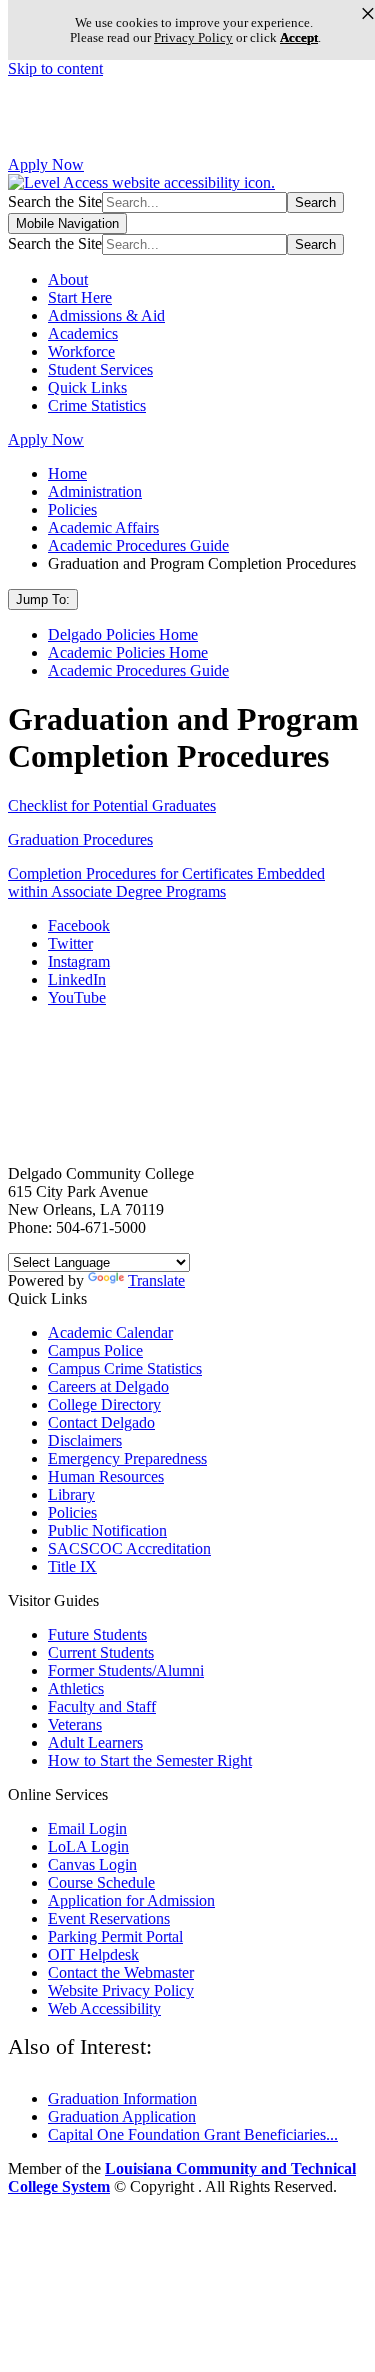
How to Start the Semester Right (150, 1760)
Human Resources (106, 1476)
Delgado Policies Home (123, 634)
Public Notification (107, 1530)
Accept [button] (299, 37)
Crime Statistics (97, 405)
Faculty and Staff (102, 1706)
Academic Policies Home (128, 652)
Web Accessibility (104, 2008)
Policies (72, 509)
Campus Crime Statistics (125, 1368)
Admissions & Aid (106, 315)
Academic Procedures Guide (138, 545)
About (68, 279)
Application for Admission (131, 1900)
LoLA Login (88, 1846)
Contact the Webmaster (121, 1972)
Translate (156, 1280)
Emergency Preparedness (127, 1458)
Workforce (81, 351)
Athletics (76, 1688)
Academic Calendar (110, 1332)
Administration (95, 491)
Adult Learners (95, 1742)
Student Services (100, 369)
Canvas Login (92, 1864)
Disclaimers (85, 1440)
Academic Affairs (103, 527)
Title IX (72, 1566)
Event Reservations (109, 1918)
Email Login (87, 1828)
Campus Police (95, 1350)
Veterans (75, 1724)
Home (67, 473)
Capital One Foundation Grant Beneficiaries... (193, 2134)
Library (71, 1494)
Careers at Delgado (108, 1386)
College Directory (104, 1404)
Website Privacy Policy (121, 1990)
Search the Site (55, 201)
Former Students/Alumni (126, 1670)
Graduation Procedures (80, 839)
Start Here (80, 297)
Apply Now (46, 164)
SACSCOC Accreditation (129, 1548)
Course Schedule (101, 1882)
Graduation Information (122, 2098)
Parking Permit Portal (115, 1936)
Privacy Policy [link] (193, 37)
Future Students (97, 1634)
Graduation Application (122, 2116)
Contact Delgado (101, 1422)
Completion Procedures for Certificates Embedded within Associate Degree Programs (166, 882)
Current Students (101, 1652)
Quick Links (87, 387)
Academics (83, 333)
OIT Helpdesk (93, 1954)
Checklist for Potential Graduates (112, 805)
